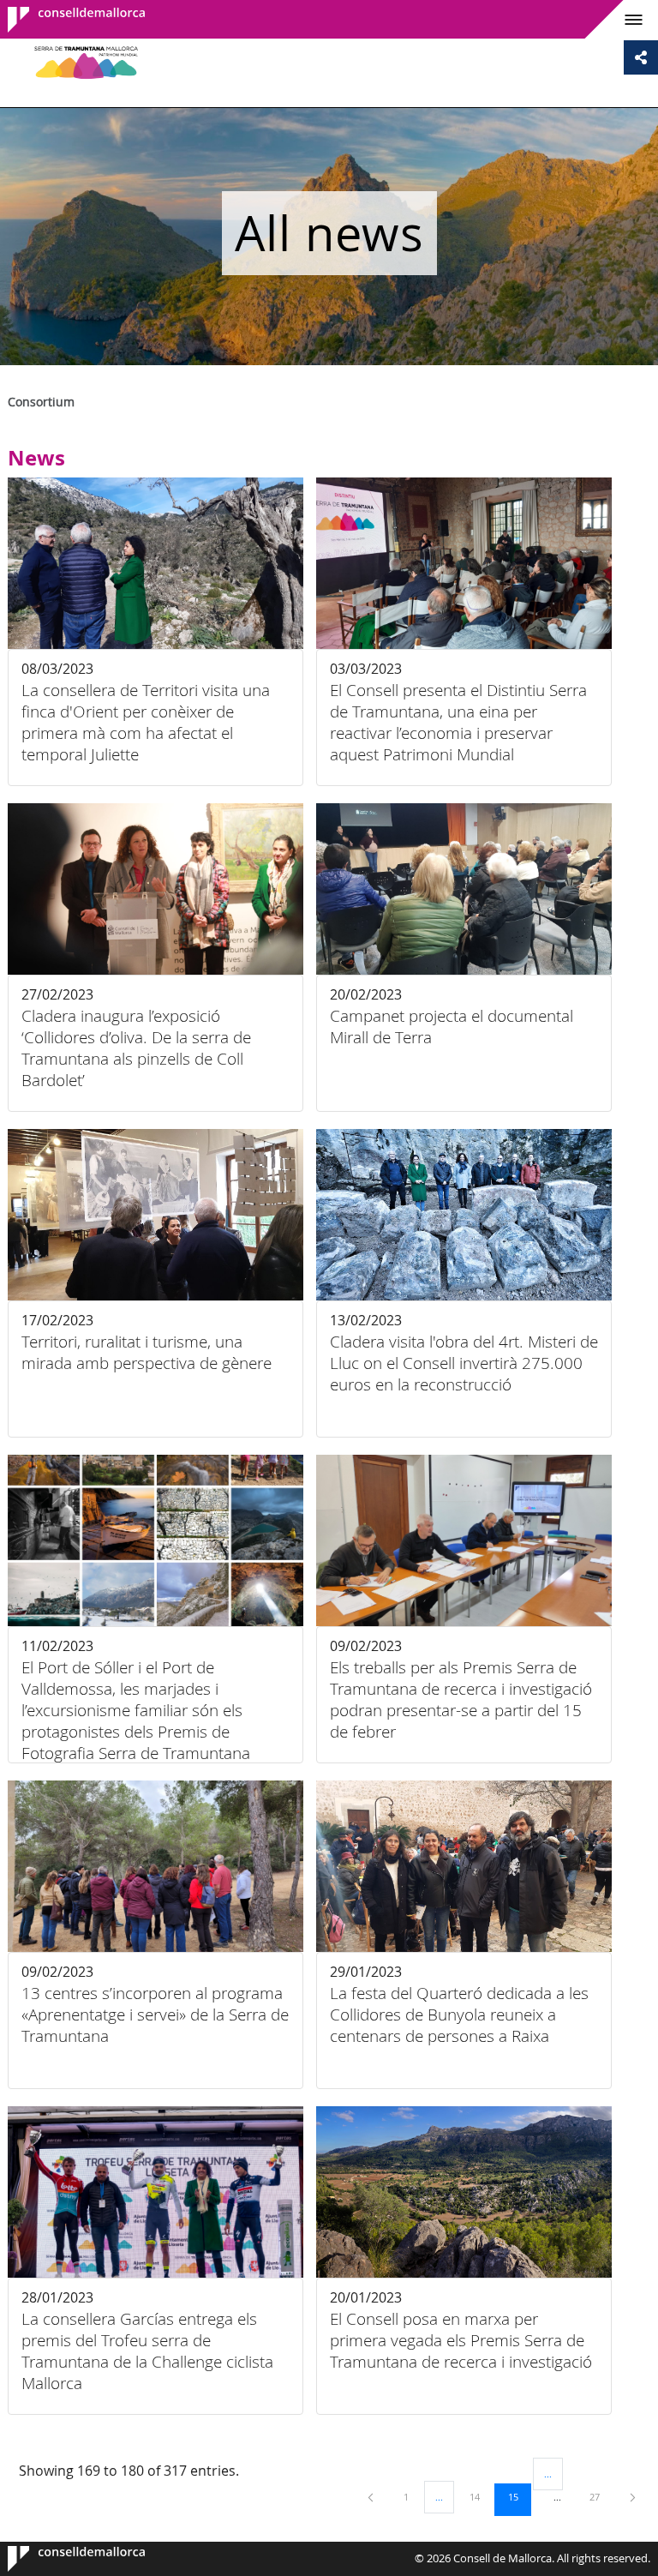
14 (481, 2496)
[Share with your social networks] (641, 57)
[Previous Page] (372, 2497)
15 (519, 2496)
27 (601, 2496)
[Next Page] (633, 2497)
